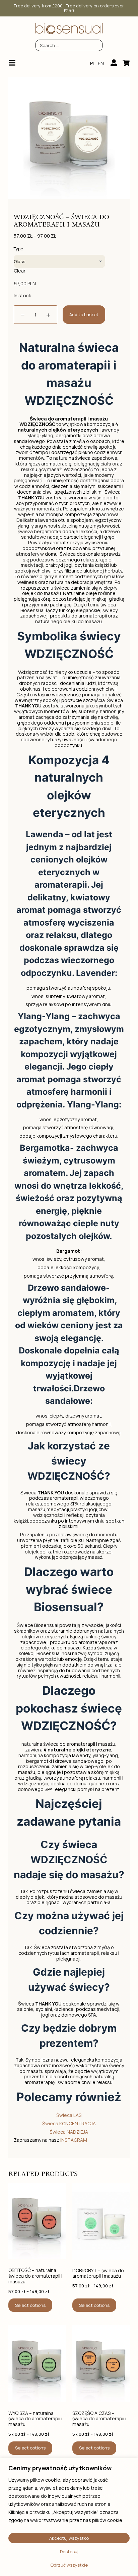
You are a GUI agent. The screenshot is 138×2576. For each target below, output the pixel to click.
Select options (30, 2305)
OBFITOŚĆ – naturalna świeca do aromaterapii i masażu (35, 2276)
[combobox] (69, 45)
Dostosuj (69, 2552)
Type (18, 249)
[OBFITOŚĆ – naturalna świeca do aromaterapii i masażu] (37, 2221)
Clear (20, 271)
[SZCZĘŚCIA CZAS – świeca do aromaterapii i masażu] (101, 2364)
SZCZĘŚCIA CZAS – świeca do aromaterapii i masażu (99, 2419)
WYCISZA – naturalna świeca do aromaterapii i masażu (35, 2419)
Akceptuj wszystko (69, 2538)
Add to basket (84, 314)
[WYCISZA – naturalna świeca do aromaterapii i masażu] (37, 2364)
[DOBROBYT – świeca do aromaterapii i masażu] (101, 2221)
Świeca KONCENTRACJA (69, 2123)
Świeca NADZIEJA (69, 2132)
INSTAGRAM (74, 2140)
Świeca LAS (69, 2115)
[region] (69, 2517)
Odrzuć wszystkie (69, 2565)
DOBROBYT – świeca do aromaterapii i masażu (98, 2274)
